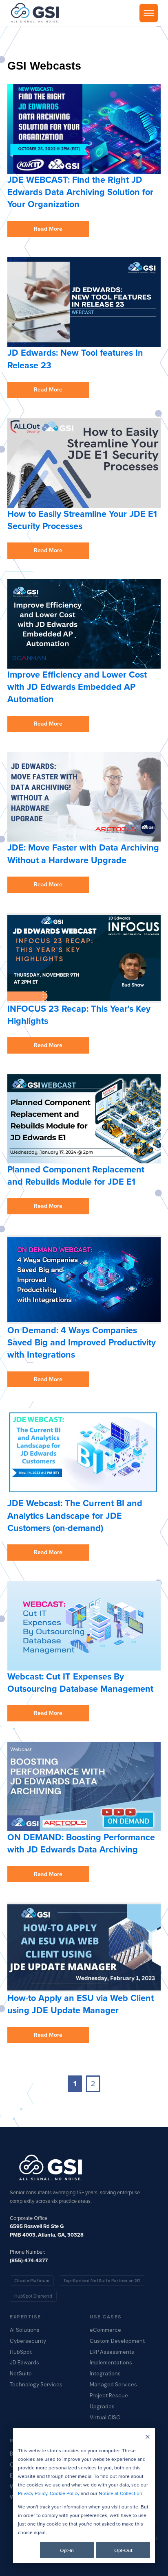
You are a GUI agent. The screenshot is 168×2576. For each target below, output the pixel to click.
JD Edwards (24, 2363)
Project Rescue (109, 2396)
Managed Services (113, 2385)
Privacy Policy (33, 2493)
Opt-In (67, 2550)
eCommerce (105, 2330)
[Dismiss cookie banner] (148, 2437)
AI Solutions (25, 2330)
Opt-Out (123, 2550)
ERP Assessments (112, 2352)
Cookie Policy (65, 2493)
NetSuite (21, 2374)
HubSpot (21, 2352)
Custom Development (117, 2341)
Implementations (111, 2363)
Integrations (105, 2374)
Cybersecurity (28, 2341)
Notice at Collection (120, 2493)
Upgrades (102, 2407)
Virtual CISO (105, 2418)
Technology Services (36, 2385)
